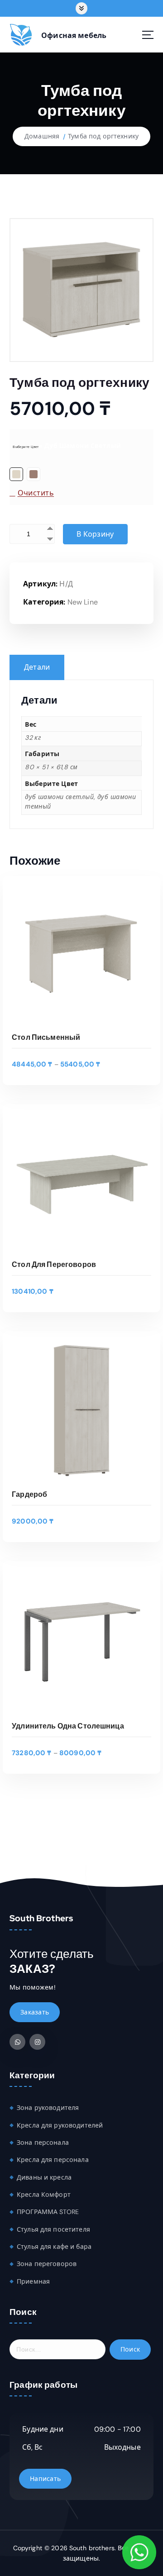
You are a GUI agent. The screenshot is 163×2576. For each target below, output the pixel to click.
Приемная (33, 2281)
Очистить (36, 493)
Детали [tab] (37, 667)
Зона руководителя (48, 2108)
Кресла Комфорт (44, 2195)
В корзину (95, 534)
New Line (83, 602)
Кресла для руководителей (60, 2125)
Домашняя (42, 136)
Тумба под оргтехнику (103, 136)
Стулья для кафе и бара (54, 2247)
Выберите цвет (26, 447)
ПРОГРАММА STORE (48, 2212)
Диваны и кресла (44, 2177)
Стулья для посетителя (53, 2229)
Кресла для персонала (53, 2160)
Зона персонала (43, 2143)
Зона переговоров (47, 2264)
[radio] (16, 474)
